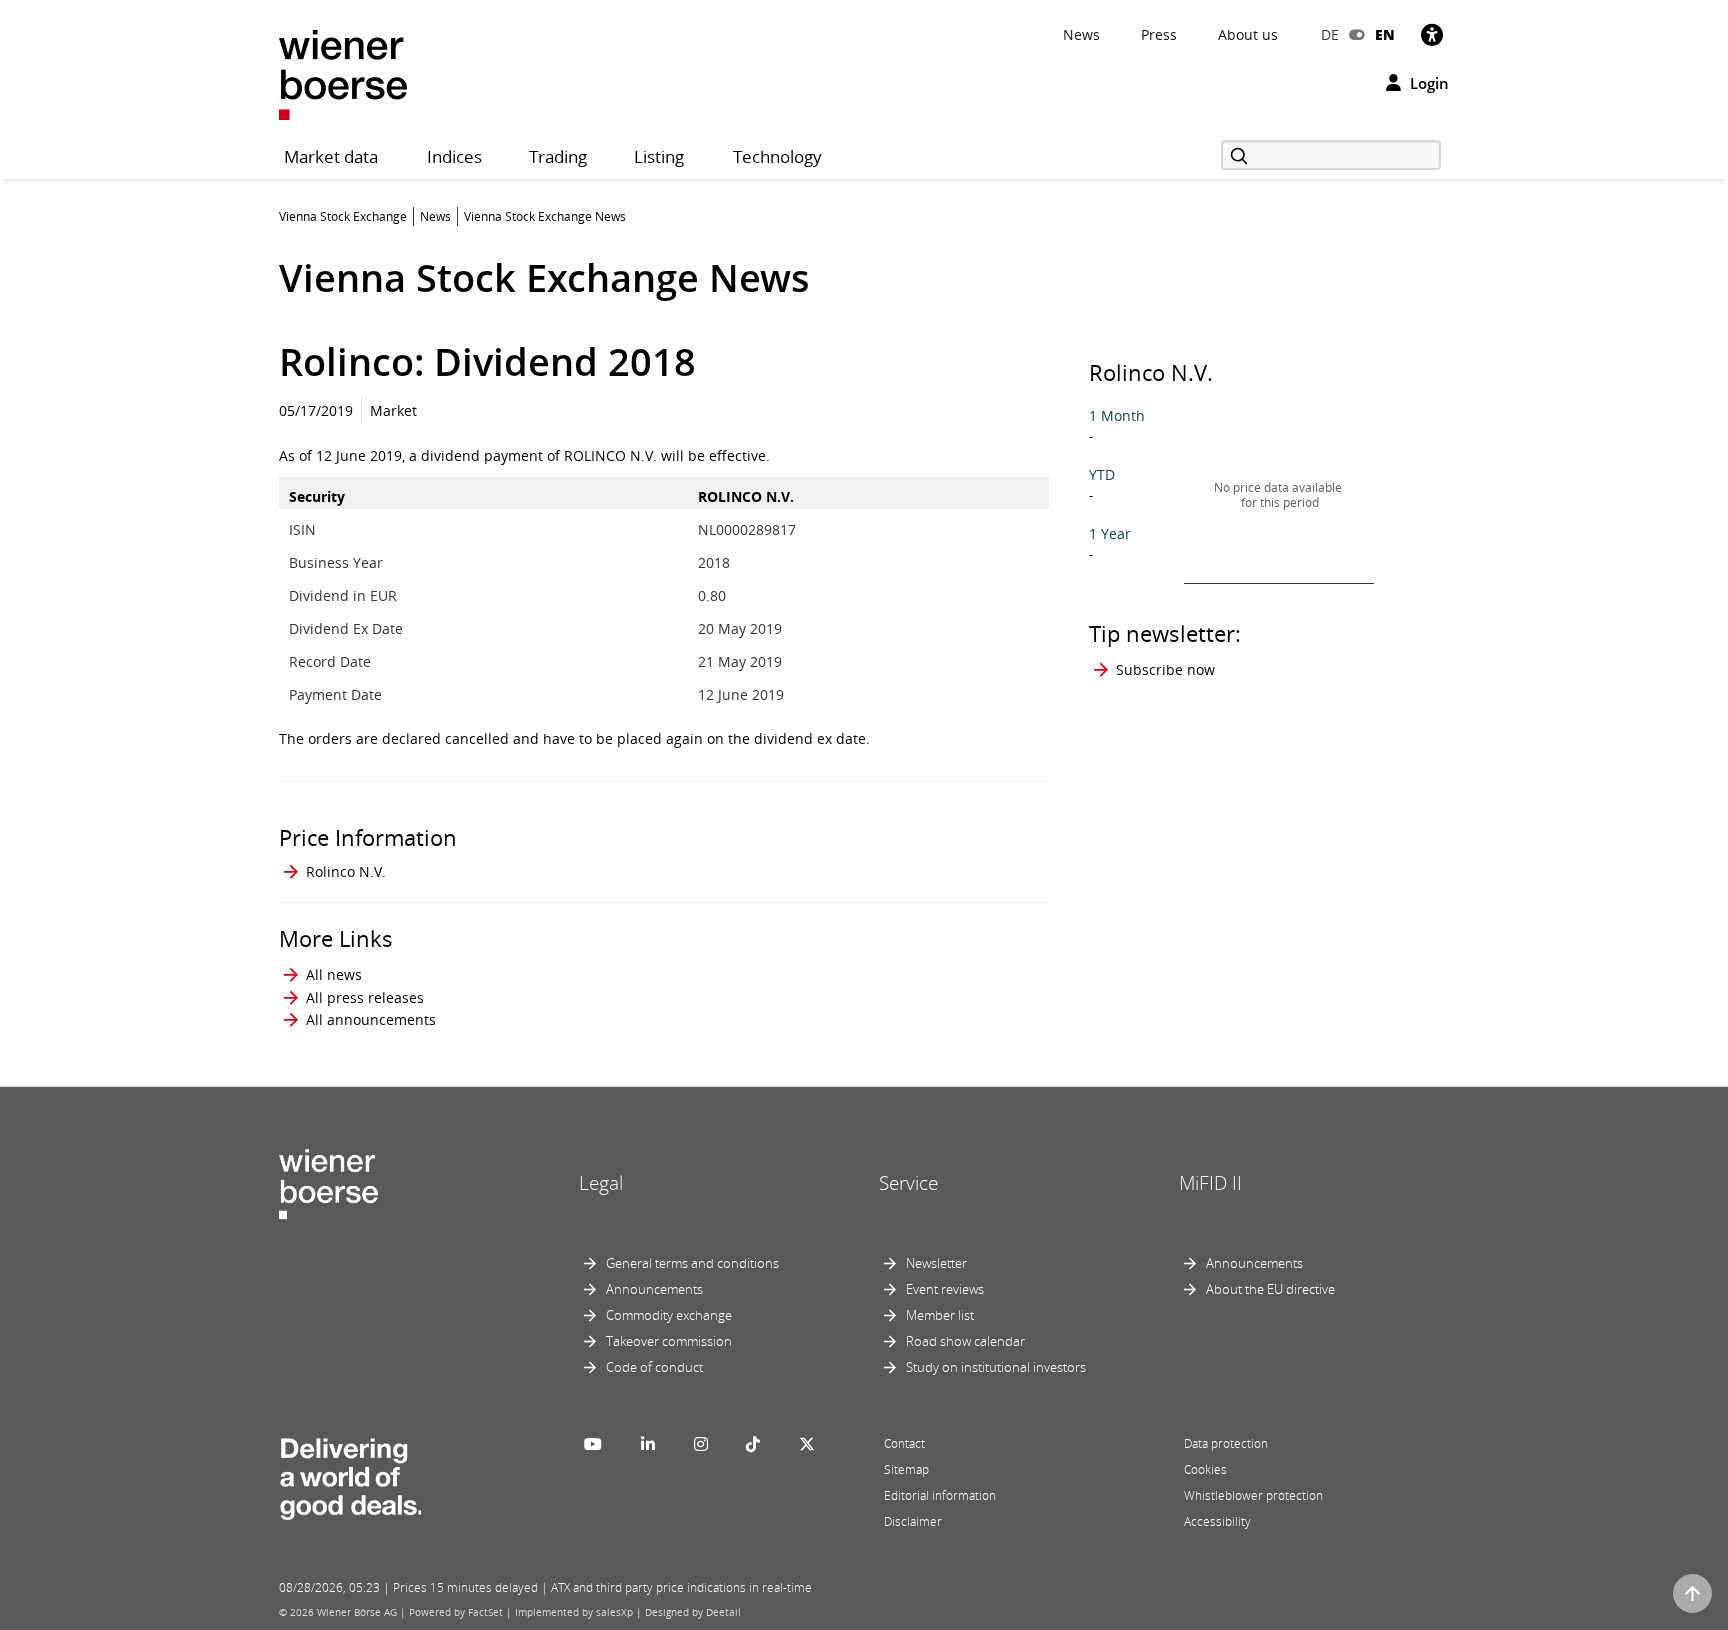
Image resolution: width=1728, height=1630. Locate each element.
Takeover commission (669, 1341)
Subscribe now (1165, 669)
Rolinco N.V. (346, 871)
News (1081, 34)
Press (1159, 34)
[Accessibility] (1432, 34)
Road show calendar (965, 1341)
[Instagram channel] (701, 1444)
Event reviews (945, 1289)
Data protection (1226, 1443)
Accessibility (1217, 1521)
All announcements (371, 1019)
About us (1248, 34)
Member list (940, 1315)
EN (1385, 34)
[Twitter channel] (807, 1444)
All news (334, 974)
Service (908, 1183)
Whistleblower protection (1253, 1495)
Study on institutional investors (996, 1367)
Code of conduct (654, 1367)
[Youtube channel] (593, 1444)
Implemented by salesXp (574, 1612)
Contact (904, 1443)
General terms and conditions (692, 1263)
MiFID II (1210, 1183)
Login (1427, 83)
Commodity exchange (669, 1315)
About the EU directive (1270, 1289)
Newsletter (936, 1263)
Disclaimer (913, 1521)
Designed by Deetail (693, 1612)
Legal (601, 1183)
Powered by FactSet (456, 1612)
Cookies (1205, 1469)
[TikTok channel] (753, 1444)
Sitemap (906, 1469)
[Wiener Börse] (343, 73)
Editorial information (940, 1495)
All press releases (365, 997)
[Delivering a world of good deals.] (350, 1475)
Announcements (654, 1289)
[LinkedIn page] (648, 1444)
